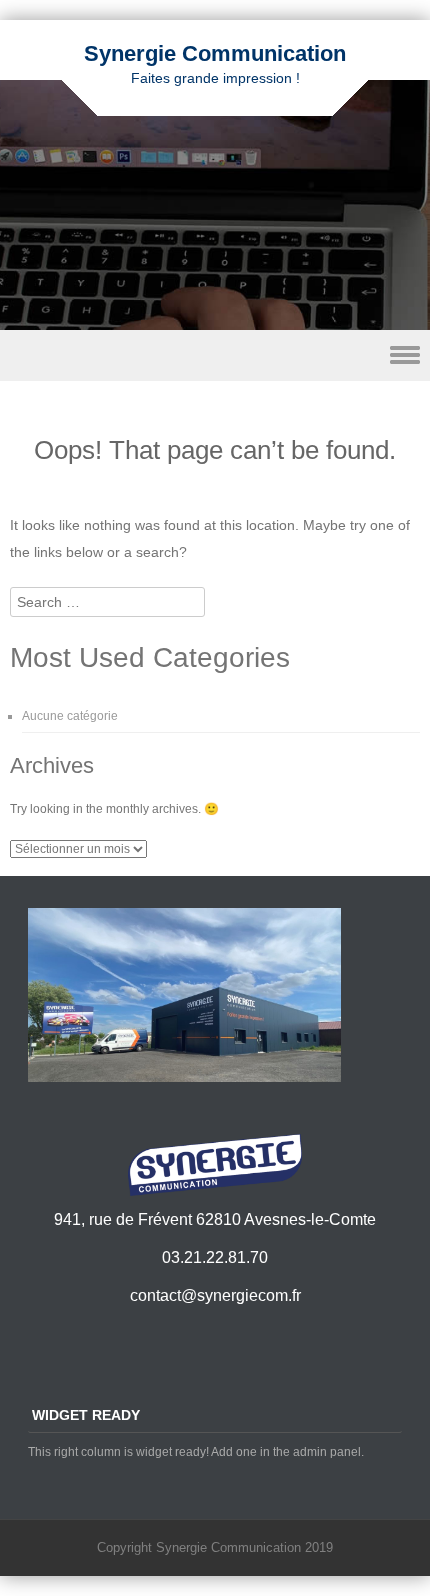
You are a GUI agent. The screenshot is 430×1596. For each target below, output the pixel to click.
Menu (215, 355)
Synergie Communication (215, 53)
